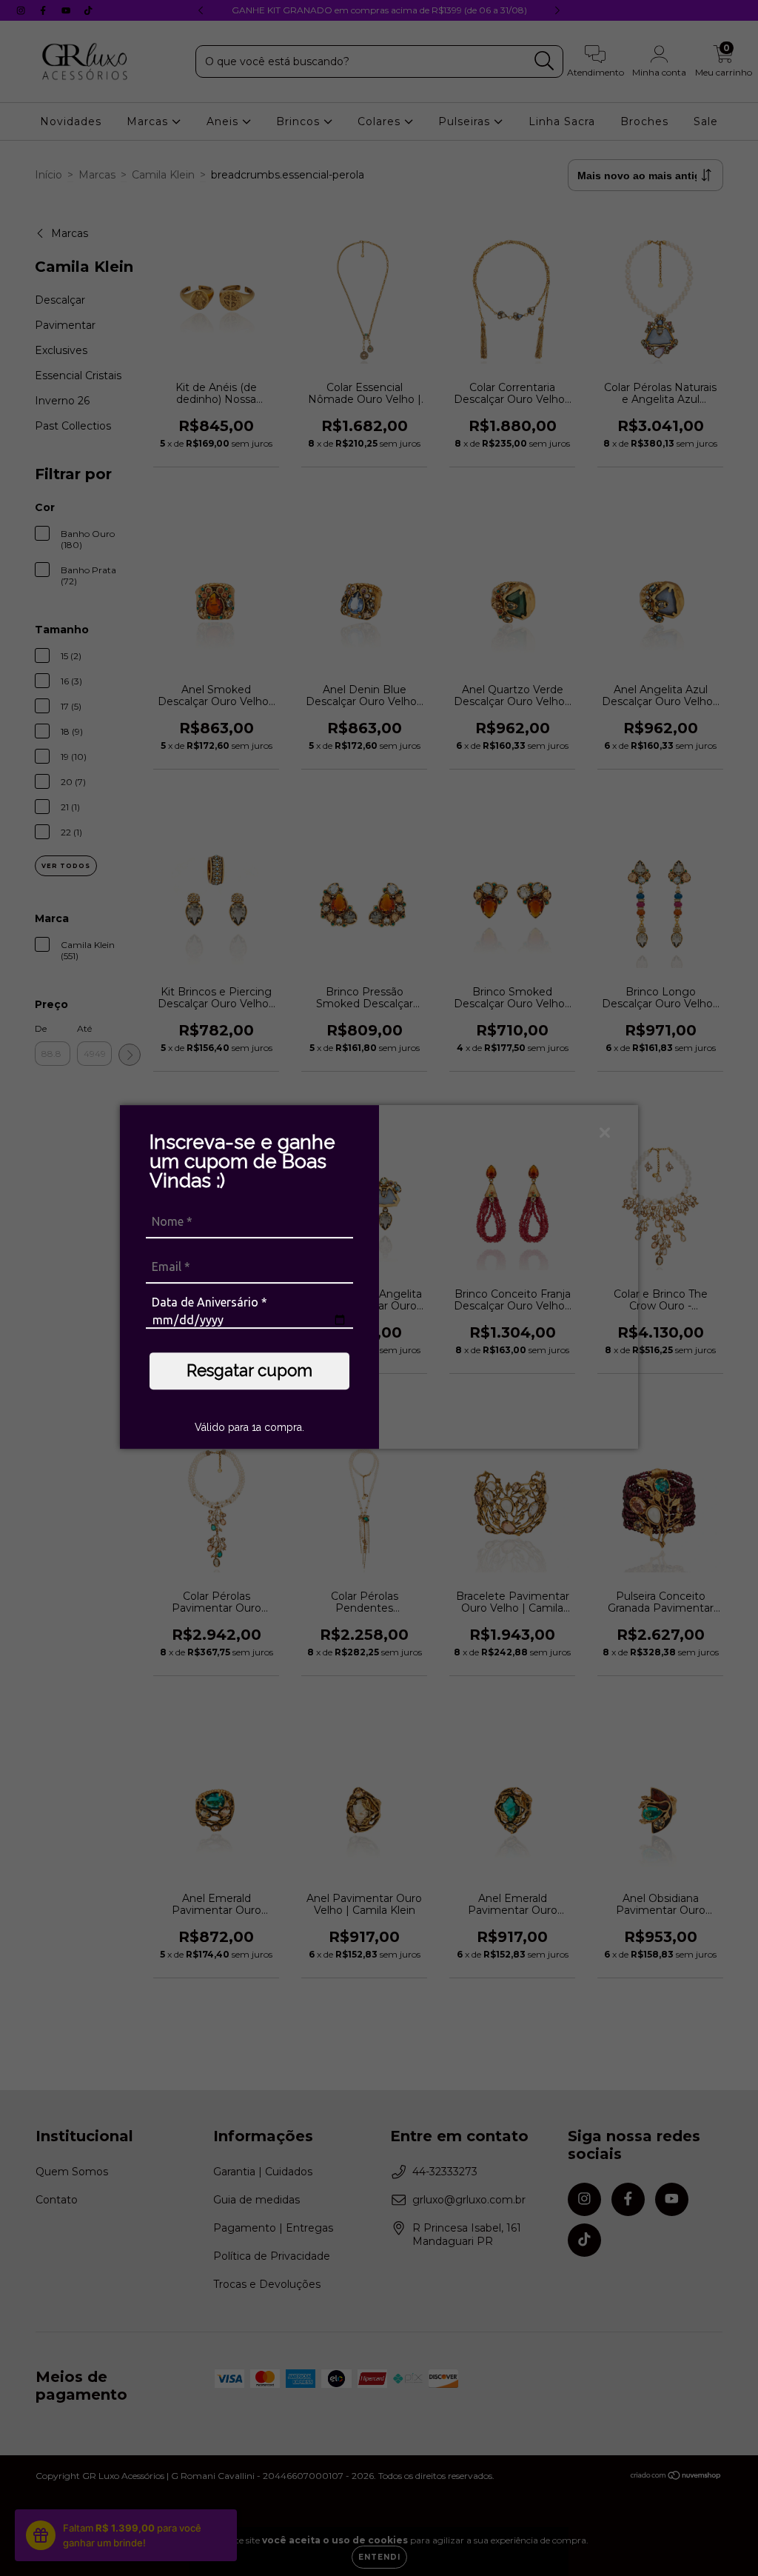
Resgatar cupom (249, 1370)
